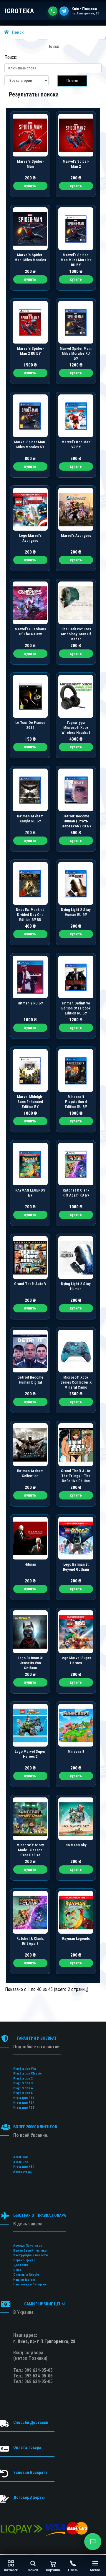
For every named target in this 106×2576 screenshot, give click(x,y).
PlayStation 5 (23, 2093)
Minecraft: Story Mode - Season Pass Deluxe (30, 1850)
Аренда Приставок (28, 2246)
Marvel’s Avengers (76, 535)
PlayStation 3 (23, 2083)
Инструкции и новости (30, 2255)
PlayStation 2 (23, 2078)
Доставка (21, 2265)
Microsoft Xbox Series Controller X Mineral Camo (76, 1382)
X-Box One (21, 2162)
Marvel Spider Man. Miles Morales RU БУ (76, 353)
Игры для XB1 (24, 2167)
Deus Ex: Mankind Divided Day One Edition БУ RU (30, 915)
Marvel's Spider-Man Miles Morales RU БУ (76, 260)
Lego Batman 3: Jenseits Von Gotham (30, 1663)
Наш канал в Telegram (30, 2284)
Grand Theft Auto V (30, 1284)
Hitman (30, 1564)
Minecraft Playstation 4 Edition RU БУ (76, 1102)
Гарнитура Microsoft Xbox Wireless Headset (76, 728)
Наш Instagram (24, 2280)
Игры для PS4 (24, 2103)
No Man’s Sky (76, 1845)
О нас (17, 2270)
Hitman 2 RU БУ (30, 1003)
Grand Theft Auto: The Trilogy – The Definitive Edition (76, 1476)
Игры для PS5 (24, 2108)
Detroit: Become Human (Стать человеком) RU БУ (76, 821)
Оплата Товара (27, 2447)
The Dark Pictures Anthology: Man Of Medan (76, 634)
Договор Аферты (29, 2497)
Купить (30, 186)
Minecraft (76, 1751)
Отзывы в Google (26, 2275)
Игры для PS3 (24, 2098)
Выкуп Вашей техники (30, 2251)
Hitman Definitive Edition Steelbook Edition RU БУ (76, 1008)
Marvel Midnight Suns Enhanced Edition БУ (30, 1102)
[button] (93, 2542)
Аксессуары (22, 2172)
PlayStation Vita (25, 2069)
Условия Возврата (30, 2472)
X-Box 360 (20, 2157)
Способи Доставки (31, 2422)
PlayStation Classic (28, 2073)
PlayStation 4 (23, 2088)
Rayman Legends (76, 1938)
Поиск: (11, 57)
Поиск (18, 32)
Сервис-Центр (24, 2260)
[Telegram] (64, 11)
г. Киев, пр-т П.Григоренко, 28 (44, 2341)
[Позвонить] (53, 11)
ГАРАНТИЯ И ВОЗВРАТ (37, 2038)
